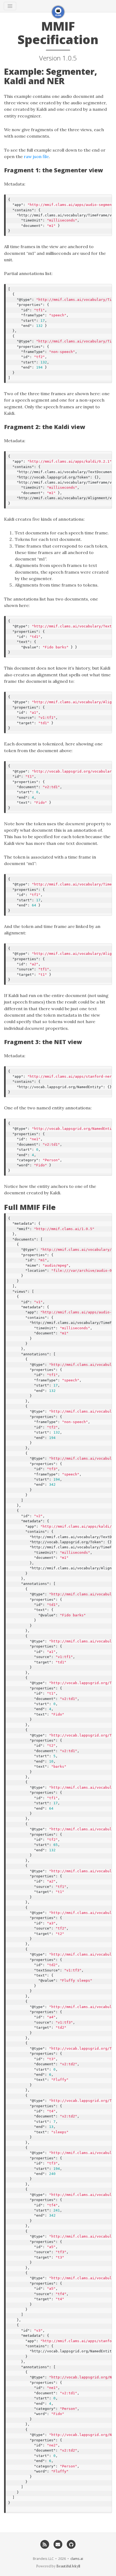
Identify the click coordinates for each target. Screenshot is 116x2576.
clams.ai (77, 2559)
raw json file (36, 156)
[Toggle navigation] (10, 6)
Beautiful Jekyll (68, 2566)
